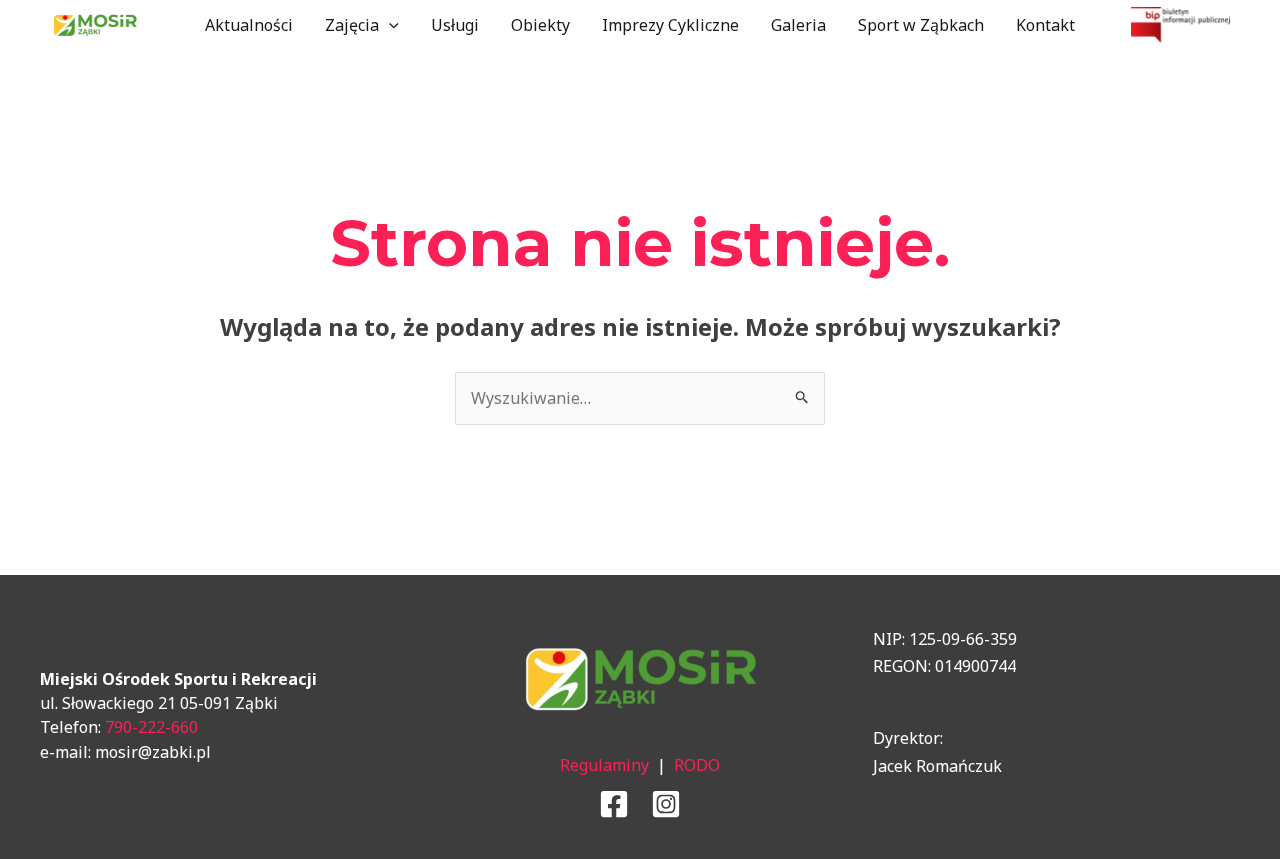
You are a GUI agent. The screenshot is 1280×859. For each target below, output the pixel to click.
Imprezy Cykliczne (670, 25)
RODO (697, 765)
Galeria (798, 25)
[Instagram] (666, 804)
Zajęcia (352, 25)
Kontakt (1045, 25)
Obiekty (540, 25)
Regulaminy (604, 765)
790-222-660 (151, 727)
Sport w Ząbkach (921, 25)
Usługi (455, 25)
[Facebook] (614, 804)
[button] (389, 25)
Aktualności (249, 25)
